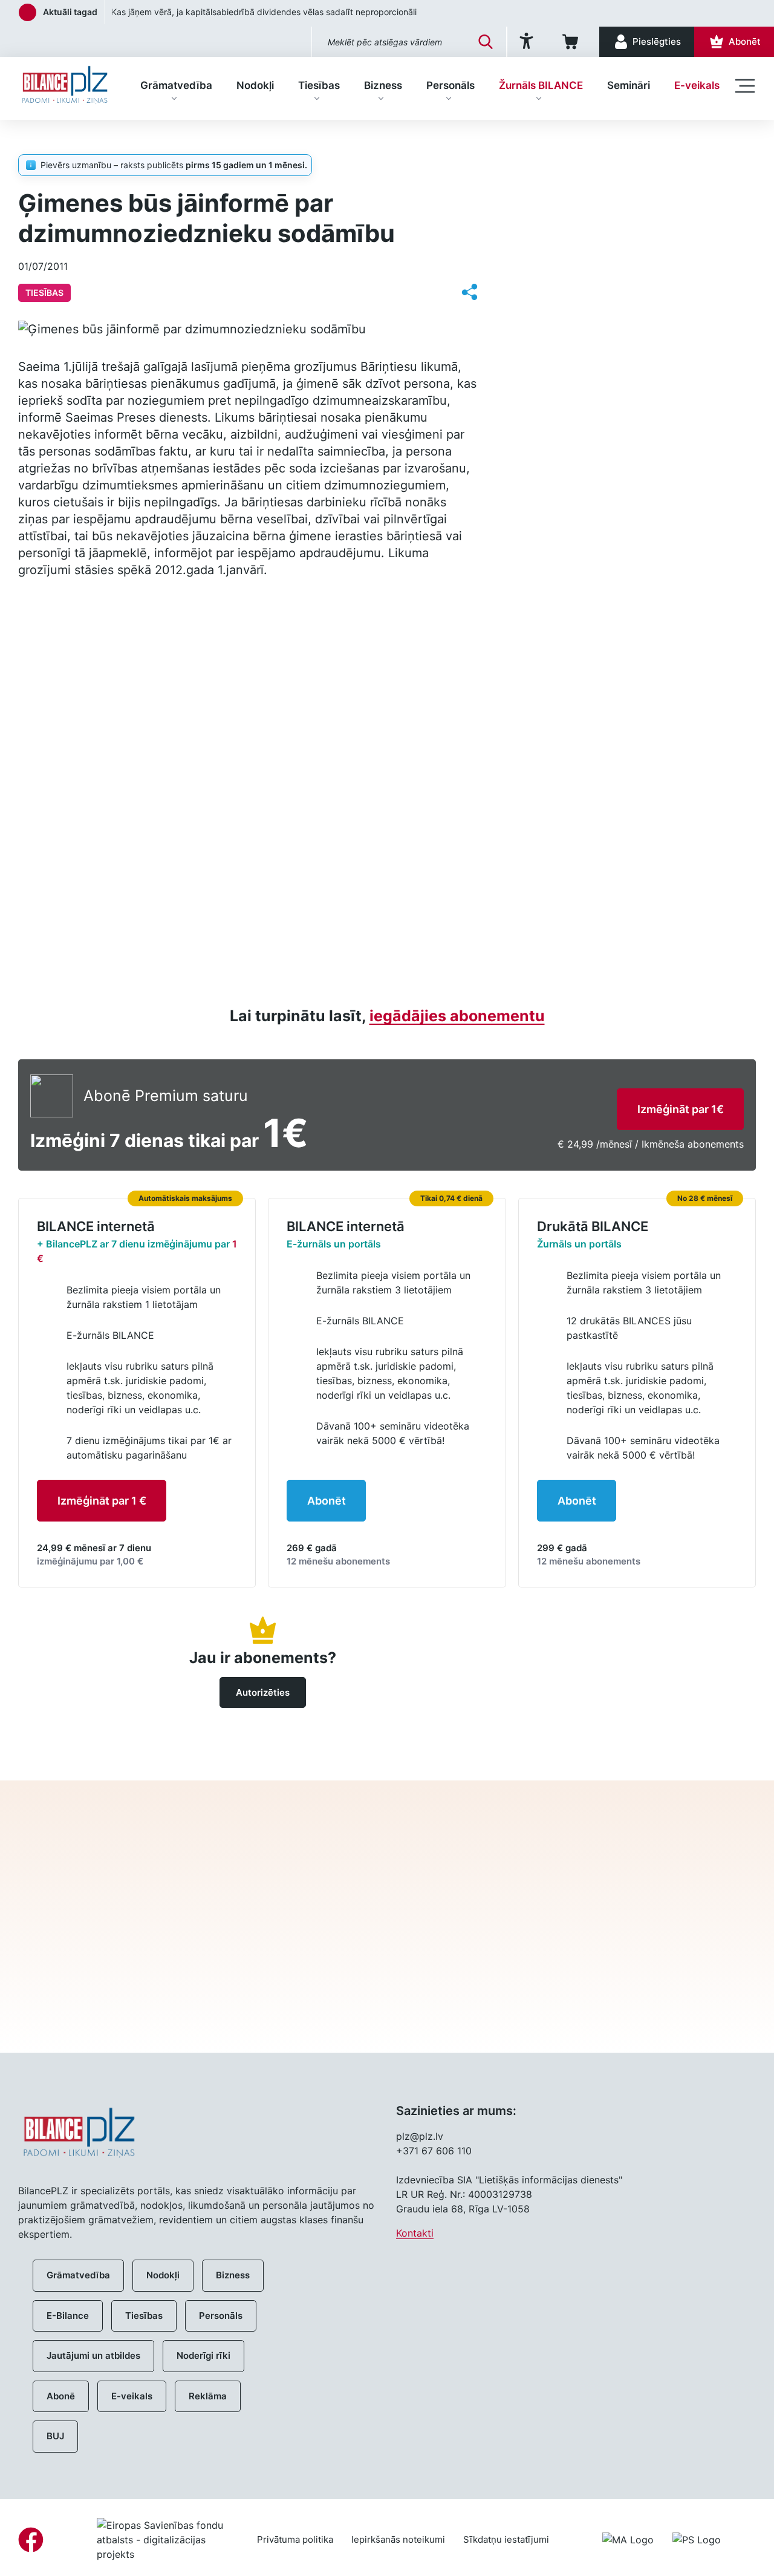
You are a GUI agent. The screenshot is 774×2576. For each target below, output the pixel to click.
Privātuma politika (295, 2539)
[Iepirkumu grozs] (572, 42)
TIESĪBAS (90, 139)
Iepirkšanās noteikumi (398, 2539)
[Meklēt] (486, 42)
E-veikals (697, 85)
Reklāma (208, 2396)
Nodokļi (255, 85)
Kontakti (415, 2233)
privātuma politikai (520, 1973)
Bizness (383, 85)
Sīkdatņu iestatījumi (506, 2539)
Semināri (629, 85)
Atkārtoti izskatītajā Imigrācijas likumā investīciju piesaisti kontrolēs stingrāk (262, 12)
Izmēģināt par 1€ (681, 1109)
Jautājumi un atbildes (93, 2355)
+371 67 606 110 (434, 2151)
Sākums (35, 139)
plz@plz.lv (420, 2136)
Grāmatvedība (176, 85)
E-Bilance (68, 2316)
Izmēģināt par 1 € (102, 1501)
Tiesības (319, 85)
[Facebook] (31, 2540)
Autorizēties (263, 1692)
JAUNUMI (559, 166)
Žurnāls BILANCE (541, 85)
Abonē (61, 2396)
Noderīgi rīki (203, 2355)
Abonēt (327, 1501)
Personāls (450, 85)
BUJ (55, 2436)
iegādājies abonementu (457, 1016)
